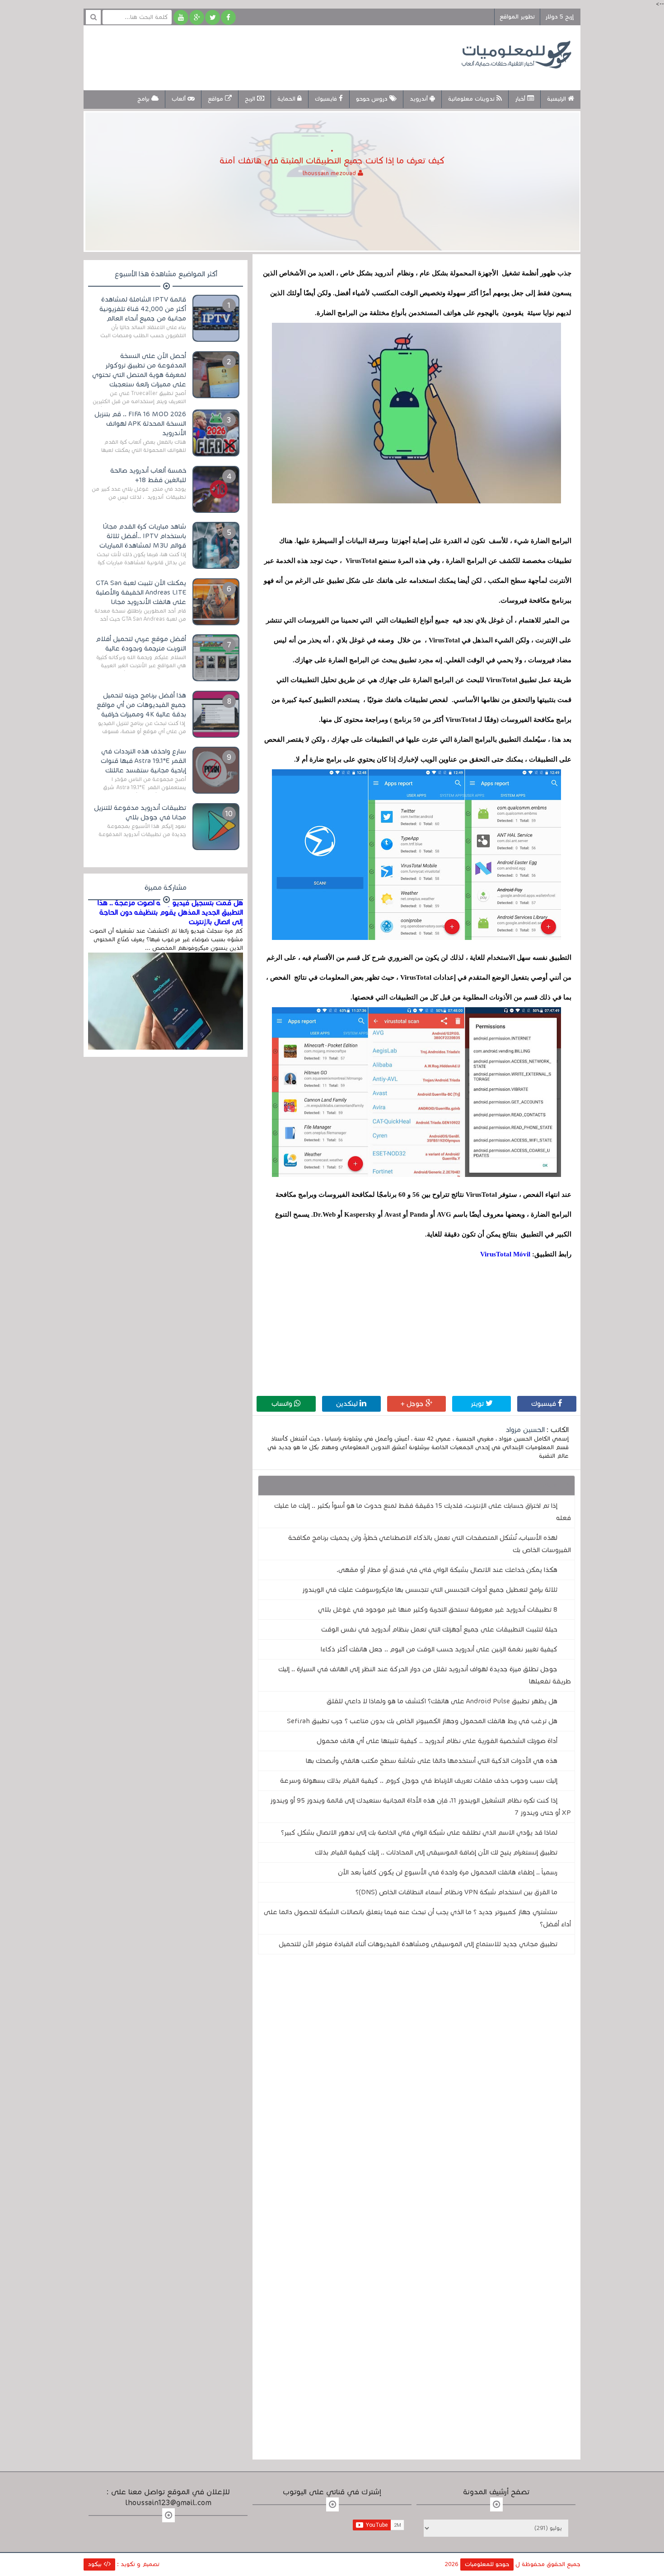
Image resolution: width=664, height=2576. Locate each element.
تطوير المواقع (517, 17)
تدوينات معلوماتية (472, 99)
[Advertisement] (257, 56)
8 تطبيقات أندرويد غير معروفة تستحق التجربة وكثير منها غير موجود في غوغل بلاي (438, 1609)
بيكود (96, 2564)
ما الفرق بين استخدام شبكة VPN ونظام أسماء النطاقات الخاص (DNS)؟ (456, 1892)
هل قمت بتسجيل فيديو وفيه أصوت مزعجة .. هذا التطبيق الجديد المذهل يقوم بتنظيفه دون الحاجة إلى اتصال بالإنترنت (170, 912)
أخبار (521, 99)
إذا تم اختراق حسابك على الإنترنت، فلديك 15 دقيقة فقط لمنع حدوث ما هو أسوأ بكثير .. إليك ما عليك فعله (423, 1512)
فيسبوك (545, 1404)
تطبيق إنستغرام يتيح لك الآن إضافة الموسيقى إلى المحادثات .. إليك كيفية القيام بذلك (436, 1852)
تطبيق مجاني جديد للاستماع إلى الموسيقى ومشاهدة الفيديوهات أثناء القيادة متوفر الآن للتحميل (418, 1944)
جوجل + (413, 1404)
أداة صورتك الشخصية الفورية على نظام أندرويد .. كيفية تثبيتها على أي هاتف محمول (437, 1741)
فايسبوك (327, 99)
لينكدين (348, 1404)
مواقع (216, 99)
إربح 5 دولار (559, 17)
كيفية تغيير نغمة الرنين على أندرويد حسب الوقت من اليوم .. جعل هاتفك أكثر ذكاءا (439, 1649)
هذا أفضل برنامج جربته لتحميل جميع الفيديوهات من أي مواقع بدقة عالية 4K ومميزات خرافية (141, 705)
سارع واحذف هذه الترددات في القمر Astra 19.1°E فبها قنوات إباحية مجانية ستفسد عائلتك (143, 761)
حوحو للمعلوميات (487, 2564)
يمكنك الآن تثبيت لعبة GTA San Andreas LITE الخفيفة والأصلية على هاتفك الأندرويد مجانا (141, 592)
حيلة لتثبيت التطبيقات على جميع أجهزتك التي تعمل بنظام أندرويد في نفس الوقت (439, 1629)
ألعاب (180, 99)
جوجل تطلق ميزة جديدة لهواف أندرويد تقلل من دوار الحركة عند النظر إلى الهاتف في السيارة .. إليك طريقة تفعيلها (425, 1675)
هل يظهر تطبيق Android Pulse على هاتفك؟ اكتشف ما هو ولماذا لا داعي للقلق (442, 1701)
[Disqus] (416, 2086)
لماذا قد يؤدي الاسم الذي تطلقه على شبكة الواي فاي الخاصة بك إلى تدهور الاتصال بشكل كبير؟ (419, 1832)
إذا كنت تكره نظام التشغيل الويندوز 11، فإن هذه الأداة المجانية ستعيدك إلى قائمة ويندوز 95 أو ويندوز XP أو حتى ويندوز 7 (421, 1806)
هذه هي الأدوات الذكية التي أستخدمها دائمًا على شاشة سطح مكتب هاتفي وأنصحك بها (432, 1761)
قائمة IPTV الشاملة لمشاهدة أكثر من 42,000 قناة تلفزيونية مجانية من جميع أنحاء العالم (143, 309)
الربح (251, 99)
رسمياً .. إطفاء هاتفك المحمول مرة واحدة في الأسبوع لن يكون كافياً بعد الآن (448, 1872)
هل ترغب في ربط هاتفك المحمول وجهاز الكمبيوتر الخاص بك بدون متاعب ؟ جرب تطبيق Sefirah (422, 1721)
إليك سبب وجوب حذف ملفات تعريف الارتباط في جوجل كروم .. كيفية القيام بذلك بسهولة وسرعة (419, 1781)
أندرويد (420, 99)
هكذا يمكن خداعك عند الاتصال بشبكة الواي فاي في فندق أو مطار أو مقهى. (447, 1570)
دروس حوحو (373, 99)
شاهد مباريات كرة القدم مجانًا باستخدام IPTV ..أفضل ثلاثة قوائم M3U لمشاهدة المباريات (143, 536)
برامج (144, 99)
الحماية (287, 99)
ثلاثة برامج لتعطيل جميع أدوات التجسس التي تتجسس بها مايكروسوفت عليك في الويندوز (430, 1590)
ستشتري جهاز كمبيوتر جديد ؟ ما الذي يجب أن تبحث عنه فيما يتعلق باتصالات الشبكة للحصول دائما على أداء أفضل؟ (417, 1918)
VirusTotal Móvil (505, 1254)
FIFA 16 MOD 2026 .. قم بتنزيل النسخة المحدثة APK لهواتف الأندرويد (140, 423)
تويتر (478, 1404)
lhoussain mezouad (330, 173)
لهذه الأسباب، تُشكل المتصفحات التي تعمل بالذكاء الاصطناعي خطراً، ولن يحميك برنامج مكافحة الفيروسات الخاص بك (430, 1544)
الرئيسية (557, 99)
